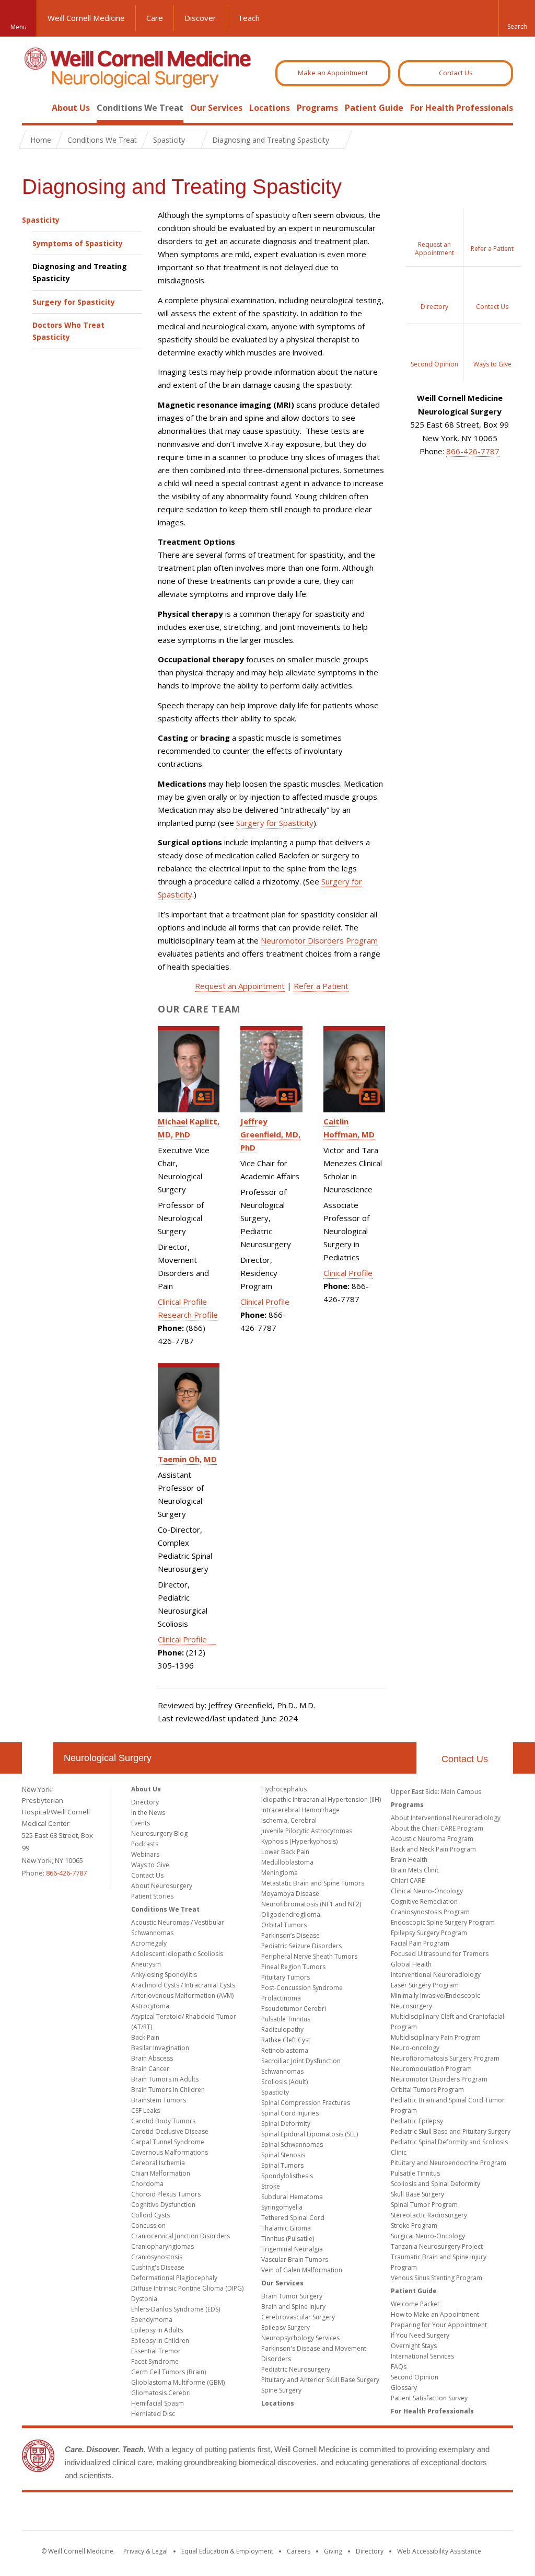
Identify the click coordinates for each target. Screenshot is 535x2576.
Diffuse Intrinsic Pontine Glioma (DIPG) (187, 2288)
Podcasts (145, 1844)
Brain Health (409, 1860)
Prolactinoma (281, 1998)
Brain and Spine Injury (293, 2307)
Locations (270, 108)
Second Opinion (415, 2377)
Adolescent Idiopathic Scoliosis (177, 1954)
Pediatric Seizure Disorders (301, 1946)
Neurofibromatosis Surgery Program (445, 2058)
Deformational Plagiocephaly (174, 2278)
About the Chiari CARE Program (437, 1828)
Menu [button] (19, 27)
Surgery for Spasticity (74, 302)
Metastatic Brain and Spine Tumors (313, 1883)
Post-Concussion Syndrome (302, 1988)
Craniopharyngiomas (162, 2246)
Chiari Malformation (161, 2173)
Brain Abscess (152, 2058)
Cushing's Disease (158, 2267)
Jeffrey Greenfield (270, 1134)
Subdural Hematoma (292, 2197)
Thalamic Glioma (286, 2228)
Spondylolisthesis (287, 2176)
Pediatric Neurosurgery (296, 2369)
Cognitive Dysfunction (163, 2205)
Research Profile (188, 1315)
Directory (145, 1802)
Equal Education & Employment (227, 2551)
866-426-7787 (473, 451)
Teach (249, 18)
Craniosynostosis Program (430, 1912)
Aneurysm (146, 1964)
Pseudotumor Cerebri (294, 2009)
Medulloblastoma (287, 1862)
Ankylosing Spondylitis (164, 1975)
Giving (333, 2551)
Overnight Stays (414, 2346)
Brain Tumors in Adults (165, 2079)
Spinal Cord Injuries (290, 2113)
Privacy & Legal (146, 2551)
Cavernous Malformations (170, 2152)
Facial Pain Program (420, 1943)
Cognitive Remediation (424, 1901)
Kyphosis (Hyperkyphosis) (299, 1841)
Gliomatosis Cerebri (161, 2393)
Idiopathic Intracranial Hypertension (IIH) (321, 1799)
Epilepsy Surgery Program (429, 1933)
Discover (200, 18)
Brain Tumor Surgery (292, 2296)
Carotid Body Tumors (163, 2121)
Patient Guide (374, 108)
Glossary (404, 2388)
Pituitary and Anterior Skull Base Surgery (320, 2380)
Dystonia (144, 2299)
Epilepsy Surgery (286, 2327)
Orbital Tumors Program (427, 2090)
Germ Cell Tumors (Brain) (168, 2372)
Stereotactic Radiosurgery (429, 2215)
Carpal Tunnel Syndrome (168, 2142)
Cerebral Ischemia (158, 2163)
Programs (317, 108)
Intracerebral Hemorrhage (300, 1810)
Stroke (271, 2186)
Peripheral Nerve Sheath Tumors (309, 1956)
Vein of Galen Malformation (302, 2270)
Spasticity (41, 220)
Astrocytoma (150, 2006)
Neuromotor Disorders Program (319, 940)
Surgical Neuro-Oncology (428, 2236)
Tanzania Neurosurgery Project (437, 2246)
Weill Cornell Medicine (86, 18)
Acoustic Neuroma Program (432, 1839)
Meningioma (280, 1873)
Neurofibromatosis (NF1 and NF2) (311, 1904)
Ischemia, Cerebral (289, 1820)
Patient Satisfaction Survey (429, 2398)
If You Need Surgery (420, 2335)
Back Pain (145, 2037)
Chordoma (147, 2184)
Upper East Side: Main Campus (436, 1792)
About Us (71, 108)
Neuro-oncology (415, 2048)
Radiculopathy (282, 2029)
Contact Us (456, 73)
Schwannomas (282, 2071)
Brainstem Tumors (159, 2100)
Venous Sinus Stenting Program (437, 2278)
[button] (517, 18)
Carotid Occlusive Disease (170, 2131)
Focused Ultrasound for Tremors (440, 1954)
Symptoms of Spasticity (78, 243)
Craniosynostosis (157, 2257)
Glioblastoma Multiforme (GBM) (178, 2382)
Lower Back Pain (285, 1852)
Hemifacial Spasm (158, 2403)
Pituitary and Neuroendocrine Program (449, 2163)
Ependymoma (152, 2320)
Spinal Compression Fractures (306, 2103)
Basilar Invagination (160, 2048)
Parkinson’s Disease (290, 1935)
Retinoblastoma (285, 2050)
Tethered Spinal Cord (293, 2218)
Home (33, 108)
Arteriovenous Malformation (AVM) (182, 1996)
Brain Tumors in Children (168, 2090)
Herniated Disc (153, 2414)
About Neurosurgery (162, 1886)
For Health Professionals (462, 108)
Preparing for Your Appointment (439, 2325)
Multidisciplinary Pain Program (436, 2037)
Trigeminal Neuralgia (292, 2249)
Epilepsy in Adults (157, 2330)
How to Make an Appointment (435, 2314)
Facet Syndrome (155, 2361)
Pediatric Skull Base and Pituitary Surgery (451, 2131)
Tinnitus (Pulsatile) (288, 2239)
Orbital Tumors (284, 1925)
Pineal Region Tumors (293, 1967)
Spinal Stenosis (283, 2155)
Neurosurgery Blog (159, 1833)
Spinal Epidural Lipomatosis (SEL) (310, 2134)
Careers (299, 2551)
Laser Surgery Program (425, 1985)
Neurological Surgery (108, 1758)
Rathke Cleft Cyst (286, 2040)
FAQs (399, 2367)
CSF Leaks (146, 2111)
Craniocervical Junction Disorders (181, 2236)
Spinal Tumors (282, 2165)
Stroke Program (414, 2226)
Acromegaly (149, 1943)
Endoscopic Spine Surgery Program (443, 1922)
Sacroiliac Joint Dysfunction (301, 2061)
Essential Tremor (156, 2351)
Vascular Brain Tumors (295, 2259)
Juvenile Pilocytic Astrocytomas (307, 1831)
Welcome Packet (415, 2304)
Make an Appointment (333, 73)
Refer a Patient (321, 986)
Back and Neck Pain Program (433, 1849)
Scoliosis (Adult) (284, 2082)
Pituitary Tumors (286, 1977)
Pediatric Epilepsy (417, 2121)
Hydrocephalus (284, 1789)
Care (155, 18)
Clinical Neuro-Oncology (427, 1891)
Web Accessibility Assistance (439, 2551)
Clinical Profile (182, 1302)
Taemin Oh (187, 1459)
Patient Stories (152, 1896)
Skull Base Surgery (417, 2194)
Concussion (148, 2226)
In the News (148, 1813)
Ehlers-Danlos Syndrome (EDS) (176, 2309)
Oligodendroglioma (291, 1914)
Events (141, 1823)
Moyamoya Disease (290, 1894)
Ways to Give (150, 1865)
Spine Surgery (281, 2390)
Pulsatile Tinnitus (286, 2019)
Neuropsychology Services (300, 2338)
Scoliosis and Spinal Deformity (435, 2184)
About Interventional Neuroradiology (446, 1818)
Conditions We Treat (140, 108)
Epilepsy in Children (160, 2341)
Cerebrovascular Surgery (298, 2317)
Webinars (145, 1854)
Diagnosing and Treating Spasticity (80, 272)
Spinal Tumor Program (424, 2205)
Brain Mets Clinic (415, 1870)
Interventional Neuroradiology (436, 1975)
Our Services (216, 108)
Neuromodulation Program (431, 2069)
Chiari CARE (408, 1881)
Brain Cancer (150, 2069)
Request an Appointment (240, 986)
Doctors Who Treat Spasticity (68, 331)
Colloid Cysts (150, 2215)
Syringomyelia (282, 2207)
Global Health (411, 1964)
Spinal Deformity (286, 2124)
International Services (422, 2356)
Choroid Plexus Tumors (166, 2194)
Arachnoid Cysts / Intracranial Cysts (183, 1985)
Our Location (38, 1758)
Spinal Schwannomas (292, 2144)
